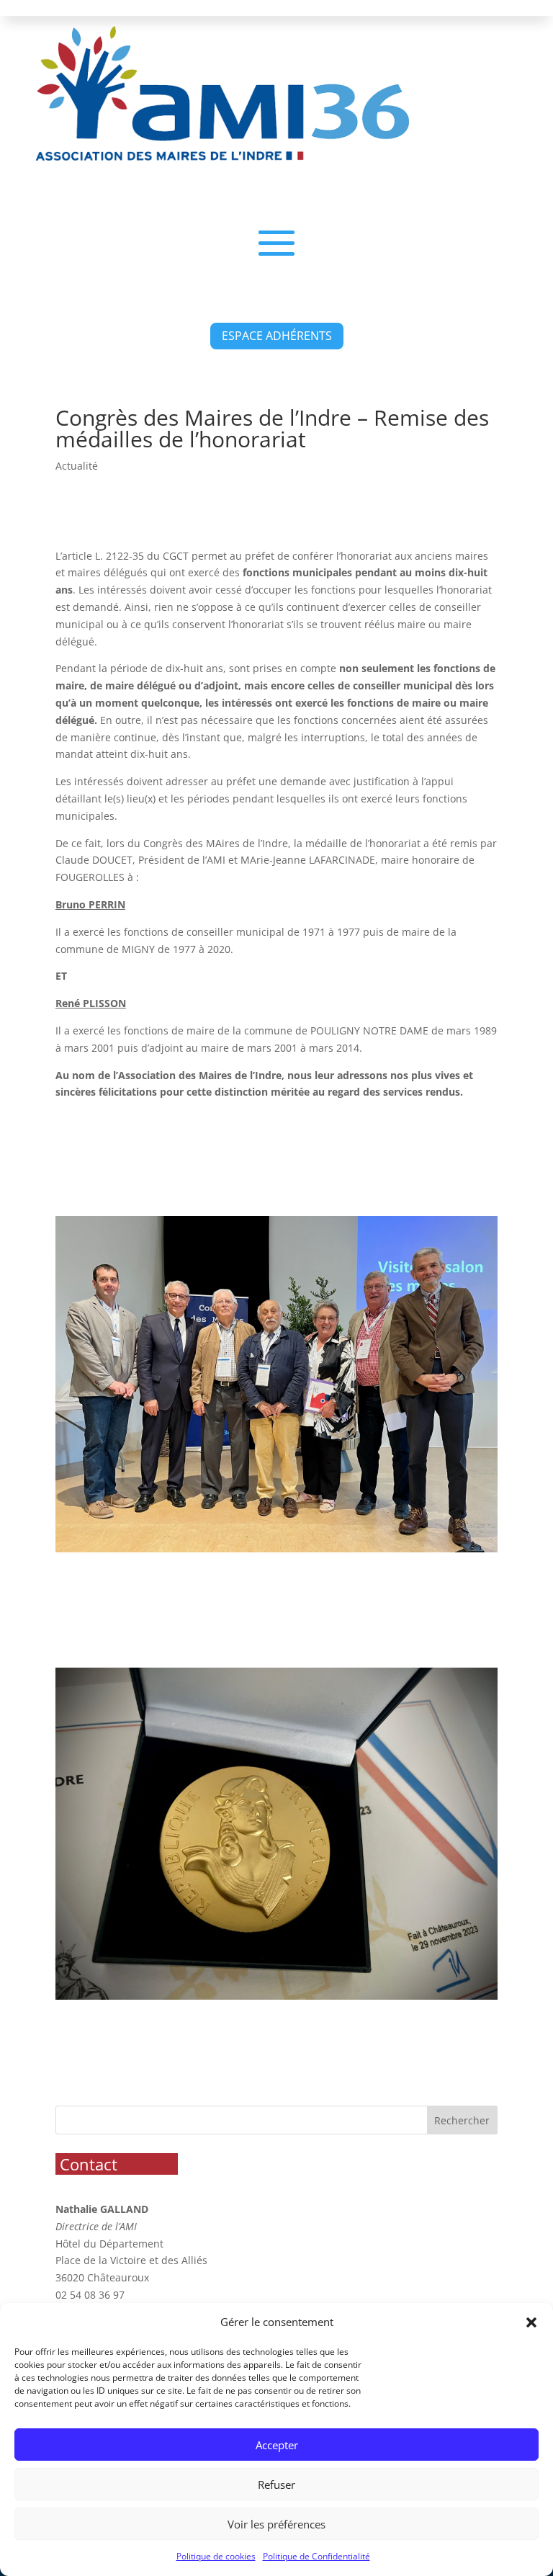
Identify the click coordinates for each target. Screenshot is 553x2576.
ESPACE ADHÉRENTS (277, 336)
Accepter (277, 2445)
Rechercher (462, 2120)
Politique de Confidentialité (316, 2556)
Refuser (276, 2485)
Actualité (77, 466)
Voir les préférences (276, 2524)
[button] (531, 2322)
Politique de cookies (216, 2556)
